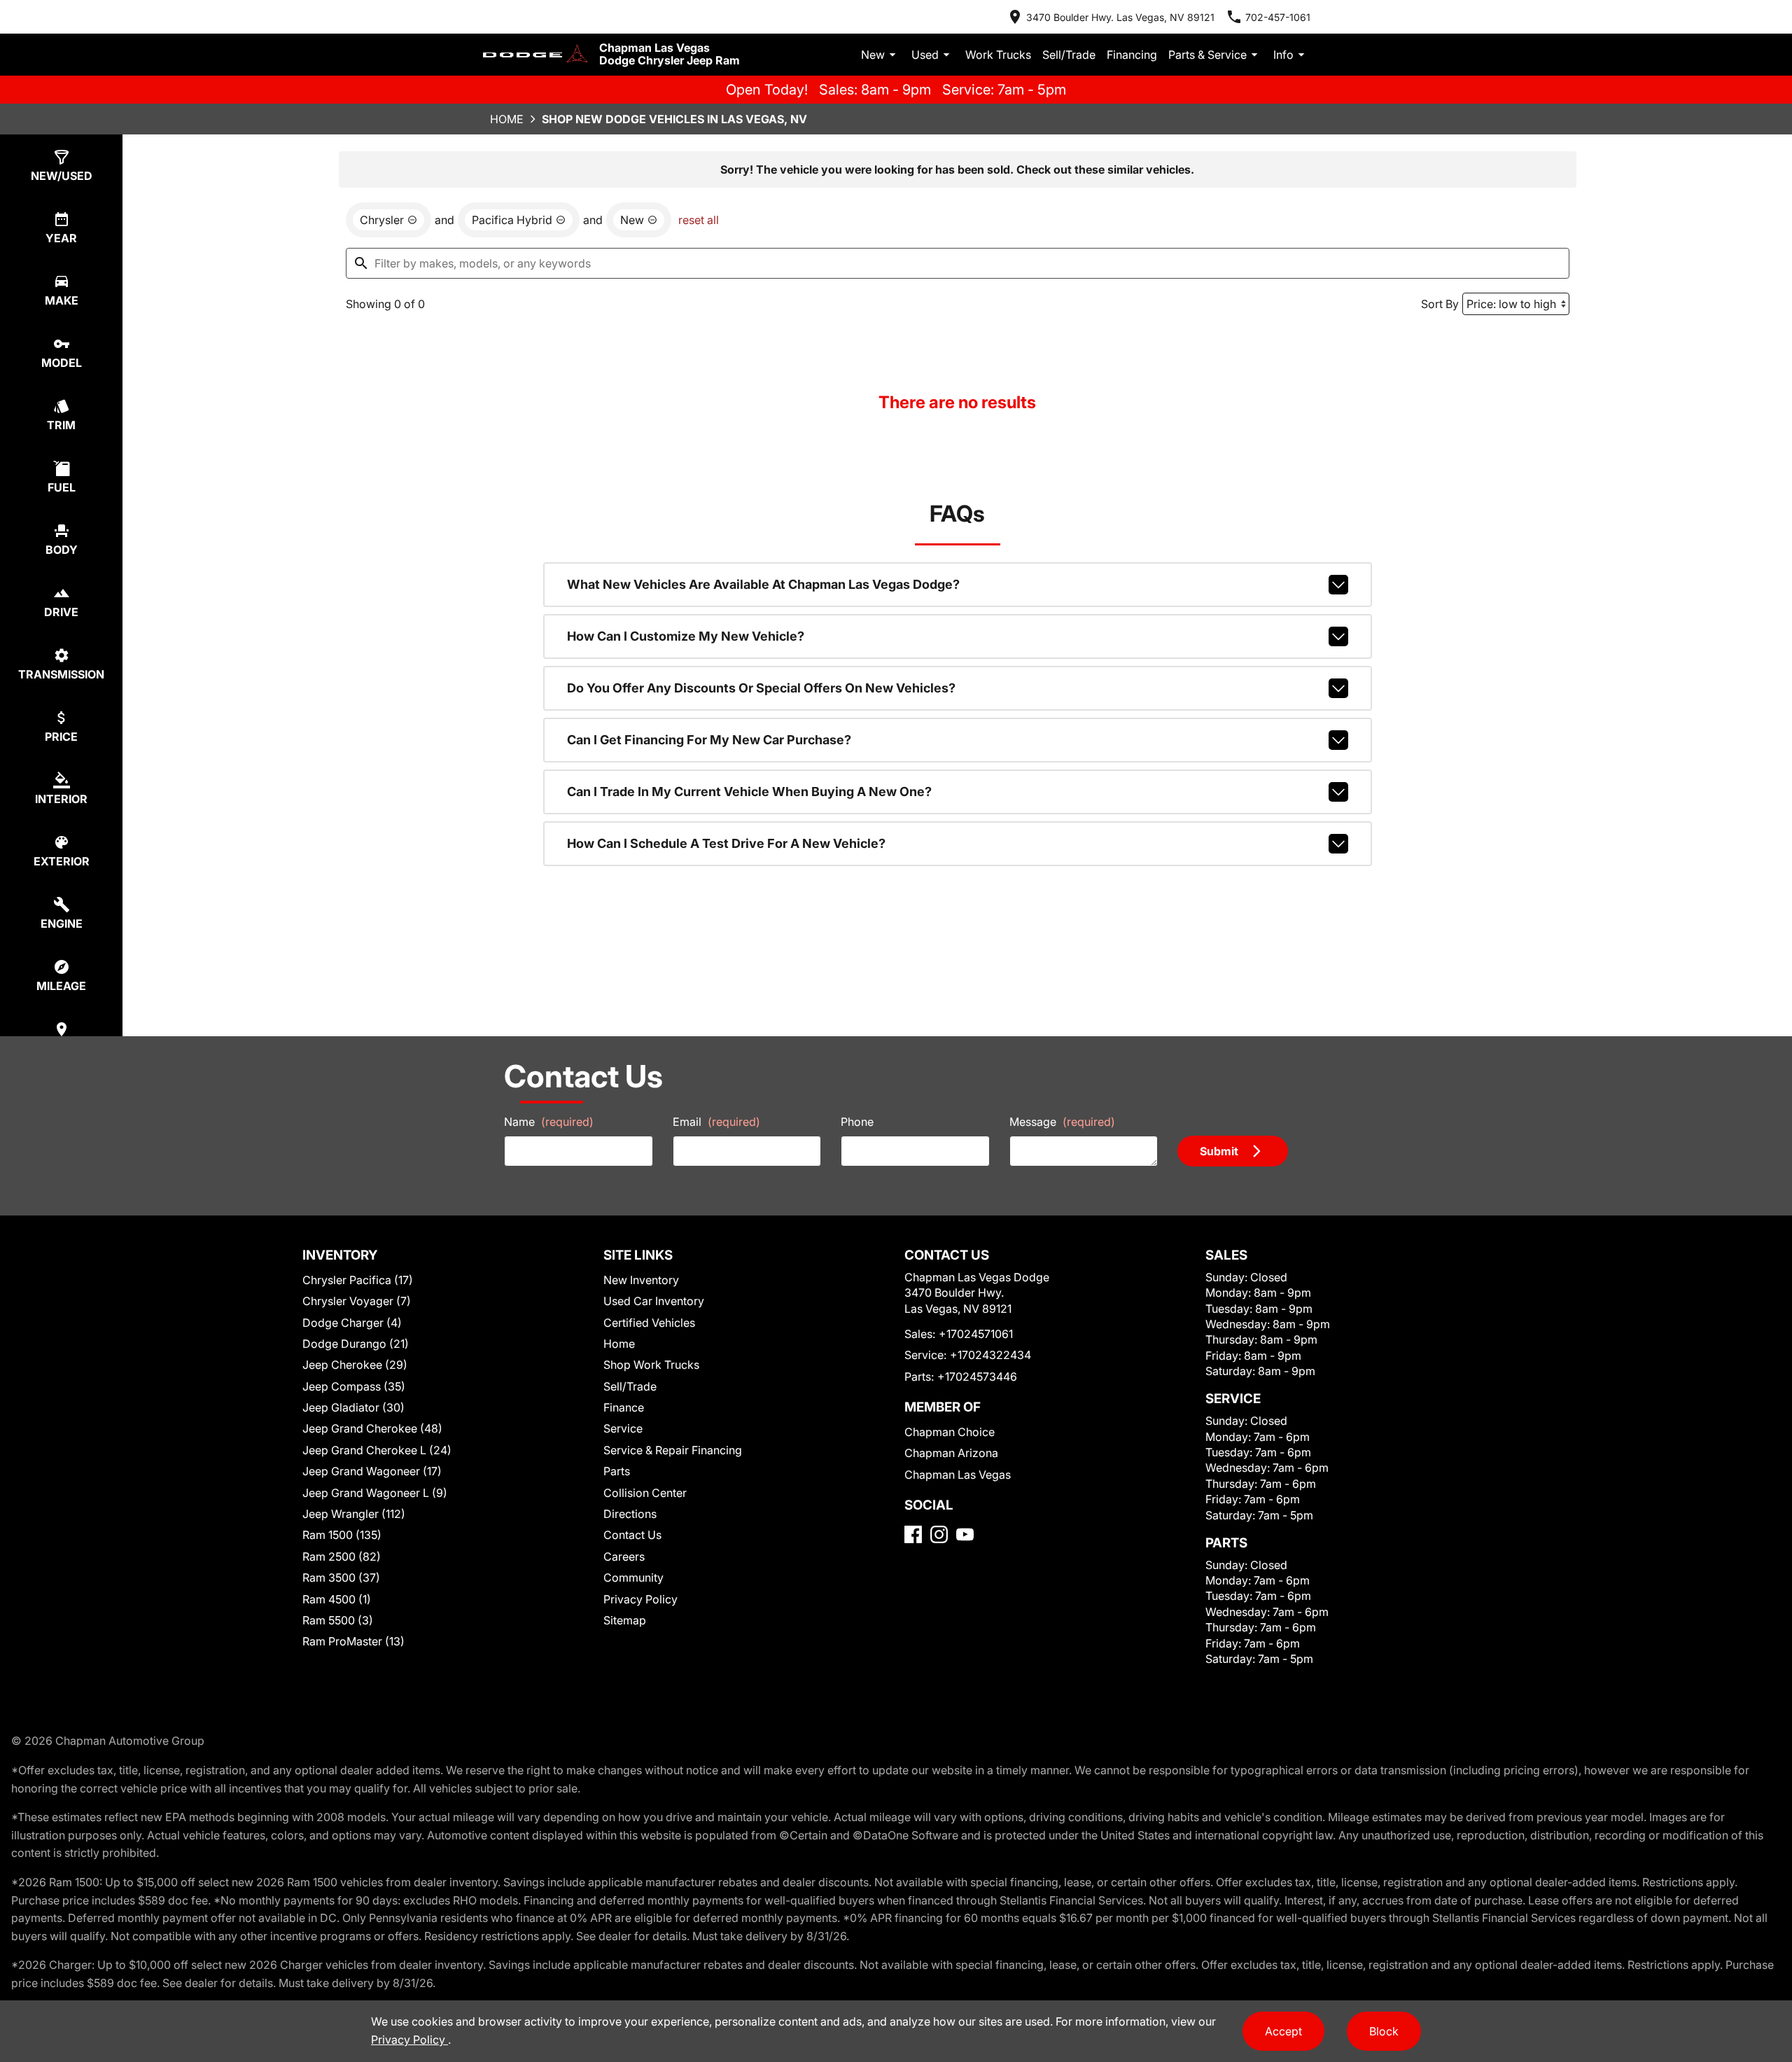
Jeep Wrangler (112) (354, 1514)
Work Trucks (998, 55)
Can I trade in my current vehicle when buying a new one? (749, 792)
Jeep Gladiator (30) (353, 1407)
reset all (699, 220)
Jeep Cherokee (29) (355, 1365)
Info (1283, 55)
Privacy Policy (640, 1599)
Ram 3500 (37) (341, 1577)
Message (1062, 1122)
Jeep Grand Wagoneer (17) (372, 1471)
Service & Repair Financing (673, 1450)
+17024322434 (990, 1355)
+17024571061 (976, 1334)
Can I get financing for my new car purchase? (709, 740)
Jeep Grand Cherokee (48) (372, 1428)
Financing (1132, 55)
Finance (624, 1407)
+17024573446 (977, 1377)
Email (716, 1122)
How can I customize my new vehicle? (686, 636)
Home (507, 119)
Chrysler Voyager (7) (357, 1301)
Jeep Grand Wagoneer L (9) (375, 1493)
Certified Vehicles (649, 1323)
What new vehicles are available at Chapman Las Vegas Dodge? (763, 584)
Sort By (1440, 304)
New (873, 55)
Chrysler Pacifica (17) (358, 1280)
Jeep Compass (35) (354, 1386)
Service (623, 1428)
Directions (630, 1514)
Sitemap (625, 1620)
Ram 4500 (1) (337, 1599)
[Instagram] (939, 1534)
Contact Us (632, 1535)
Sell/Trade (1069, 55)
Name (549, 1122)
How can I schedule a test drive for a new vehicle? (726, 843)
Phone (857, 1122)
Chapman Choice (950, 1432)
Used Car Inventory (654, 1301)
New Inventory (641, 1280)
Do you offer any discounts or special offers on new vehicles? (761, 688)
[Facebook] (913, 1534)
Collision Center (645, 1493)
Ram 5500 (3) (338, 1620)
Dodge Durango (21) (356, 1344)
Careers (624, 1556)
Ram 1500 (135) (342, 1535)
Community (633, 1577)
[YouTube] (965, 1534)
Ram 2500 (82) (342, 1556)
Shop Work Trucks (651, 1365)
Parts (617, 1471)
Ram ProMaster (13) (353, 1641)
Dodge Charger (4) (352, 1323)
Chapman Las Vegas (958, 1475)
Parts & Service (1207, 55)
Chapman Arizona (951, 1453)
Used (925, 55)
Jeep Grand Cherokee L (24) (377, 1450)
